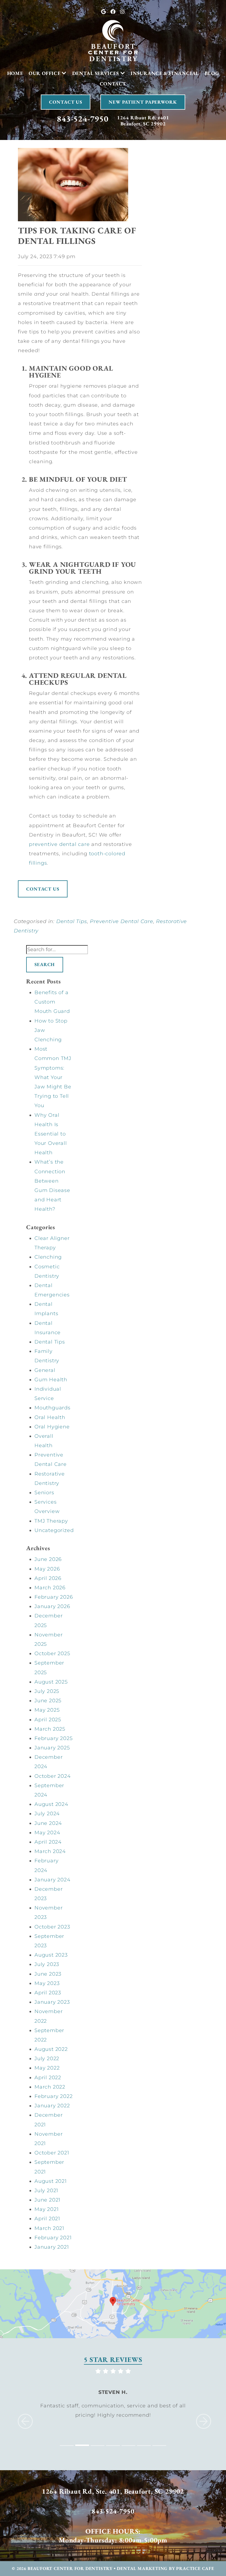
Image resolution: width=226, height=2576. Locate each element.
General (45, 1370)
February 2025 (53, 1738)
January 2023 (52, 2002)
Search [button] (45, 964)
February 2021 (53, 2238)
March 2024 (50, 1851)
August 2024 (51, 1804)
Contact (113, 84)
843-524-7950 (83, 119)
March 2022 (50, 2087)
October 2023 (52, 1927)
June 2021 (47, 2200)
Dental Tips (72, 921)
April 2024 (48, 1842)
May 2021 (46, 2209)
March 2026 (50, 1588)
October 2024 (53, 1776)
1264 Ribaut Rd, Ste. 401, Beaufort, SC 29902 (113, 2491)
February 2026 (54, 1597)
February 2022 (53, 2096)
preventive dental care (59, 844)
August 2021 (51, 2181)
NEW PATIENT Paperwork (143, 102)
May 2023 (47, 1983)
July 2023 (47, 1964)
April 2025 (48, 1720)
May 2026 (47, 1569)
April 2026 (48, 1578)
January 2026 (52, 1606)
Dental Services (96, 73)
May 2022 (47, 2068)
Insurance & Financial (165, 73)
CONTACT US (43, 889)
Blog (212, 73)
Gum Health (51, 1380)
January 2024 (53, 1880)
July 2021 (46, 2191)
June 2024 (48, 1823)
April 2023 (48, 1993)
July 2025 (47, 1691)
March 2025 (50, 1729)
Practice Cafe (195, 2568)
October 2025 (52, 1654)
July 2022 (47, 2059)
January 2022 (52, 2106)
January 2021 (52, 2247)
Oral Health (50, 1417)
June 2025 (48, 1701)
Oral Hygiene (52, 1427)
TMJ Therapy (51, 1521)
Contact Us (66, 102)
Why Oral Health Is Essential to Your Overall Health (51, 1134)
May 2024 (47, 1833)
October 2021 (52, 2153)
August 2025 (51, 1682)
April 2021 (47, 2219)
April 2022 (48, 2078)
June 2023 (48, 1974)
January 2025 (52, 1748)
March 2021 (49, 2228)
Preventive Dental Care (122, 921)
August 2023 (51, 1955)
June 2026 (48, 1559)
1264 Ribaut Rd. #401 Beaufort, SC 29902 (143, 121)
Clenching (48, 1257)
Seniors (44, 1493)
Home (15, 73)
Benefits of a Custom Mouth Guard (52, 1002)
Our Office (45, 73)
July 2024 (47, 1814)
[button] (21, 2412)
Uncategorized (54, 1530)
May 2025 (47, 1710)
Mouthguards (53, 1408)
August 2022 (51, 2049)
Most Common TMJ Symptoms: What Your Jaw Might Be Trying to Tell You (53, 1077)
